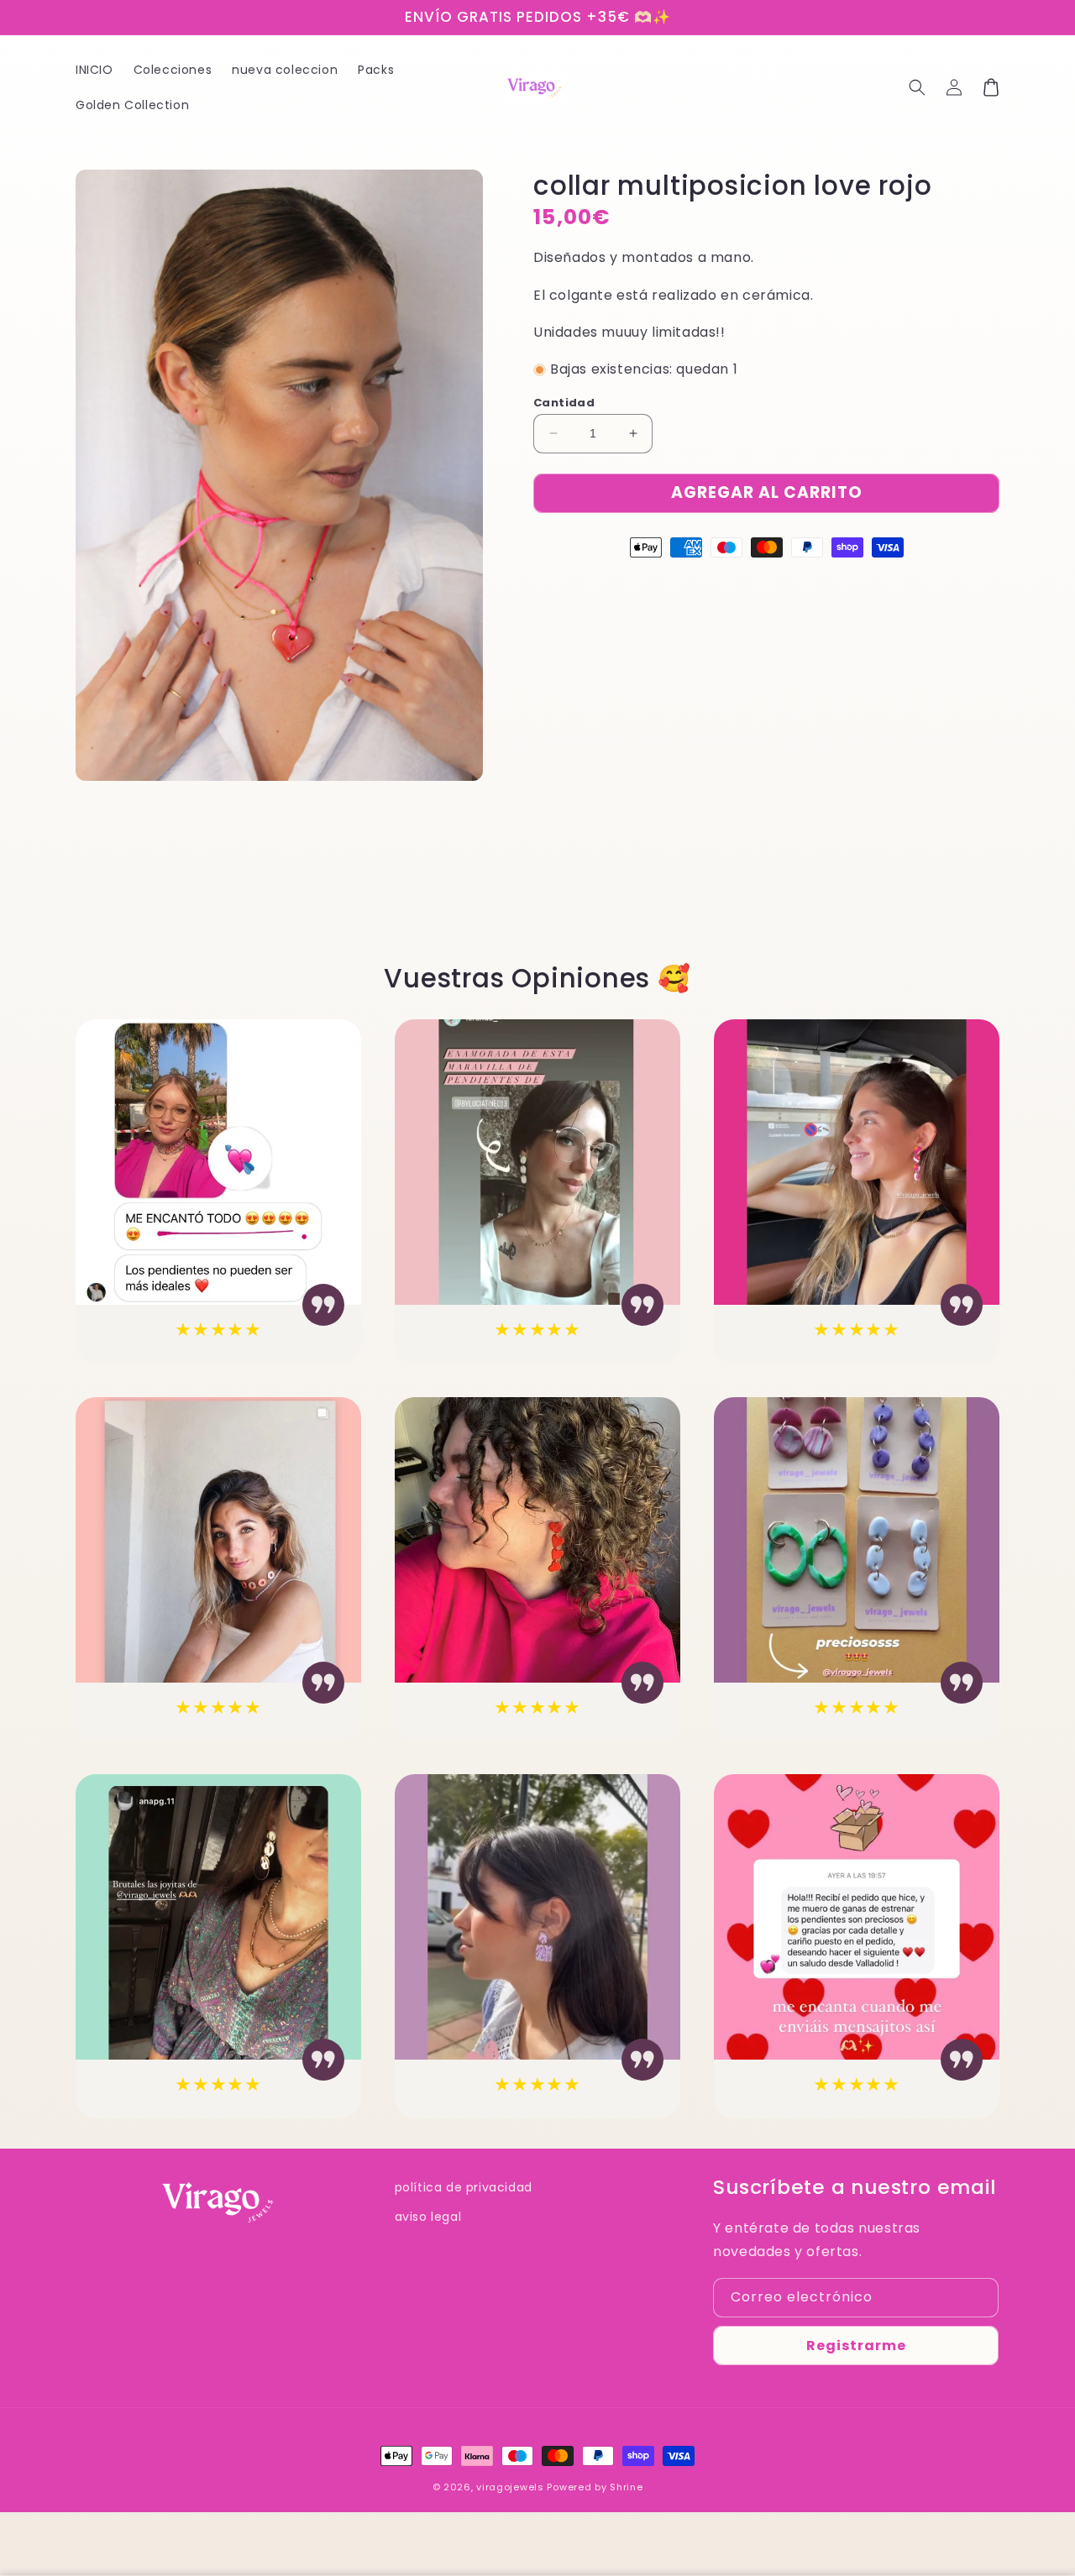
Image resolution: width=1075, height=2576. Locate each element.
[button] (917, 87)
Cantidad (564, 403)
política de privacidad (464, 2187)
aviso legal (428, 2217)
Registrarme (856, 2346)
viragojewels (510, 2487)
